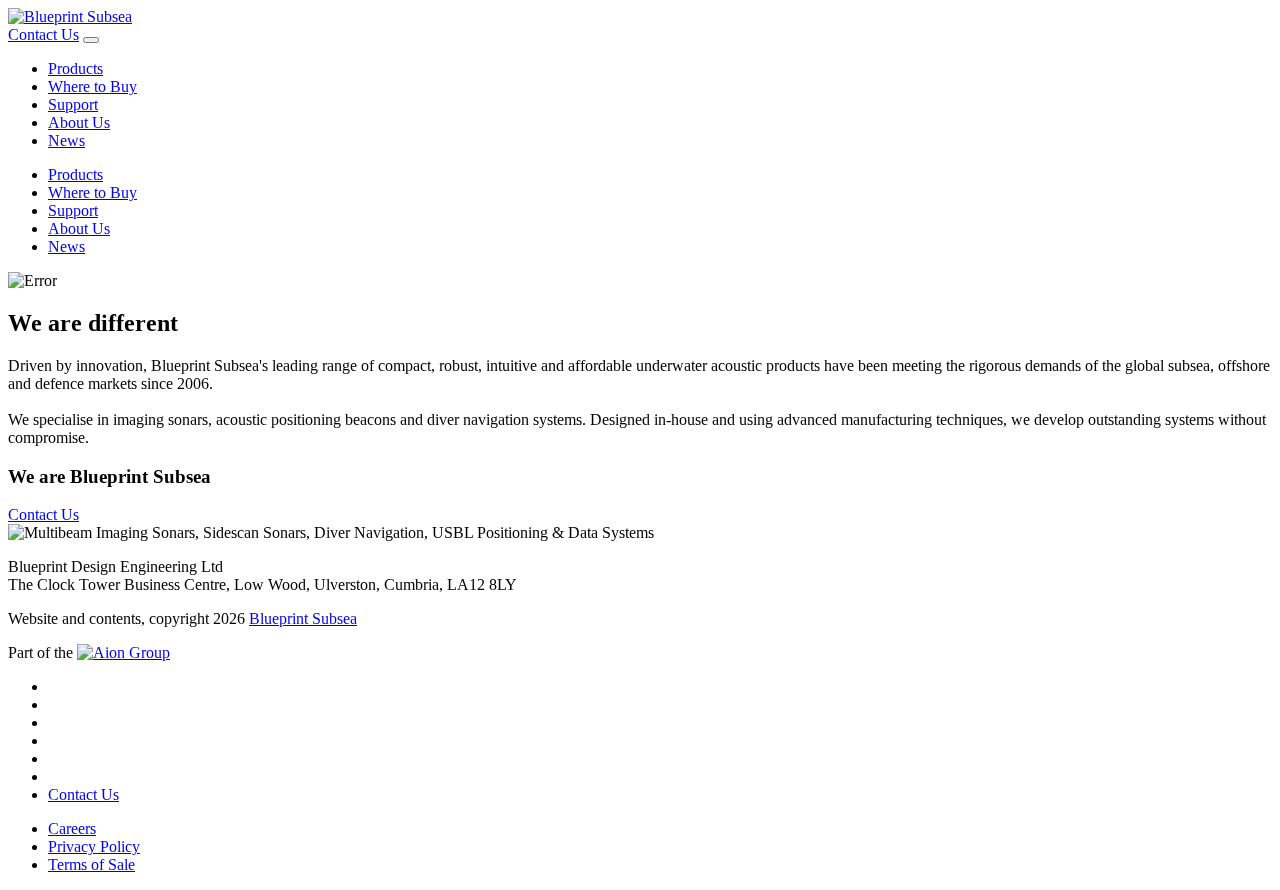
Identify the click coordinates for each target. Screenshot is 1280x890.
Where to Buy (92, 86)
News (66, 140)
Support (73, 104)
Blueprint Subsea (303, 618)
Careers (72, 828)
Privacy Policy (94, 846)
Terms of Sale (91, 864)
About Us (79, 122)
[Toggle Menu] (91, 40)
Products (75, 68)
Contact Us (43, 34)
